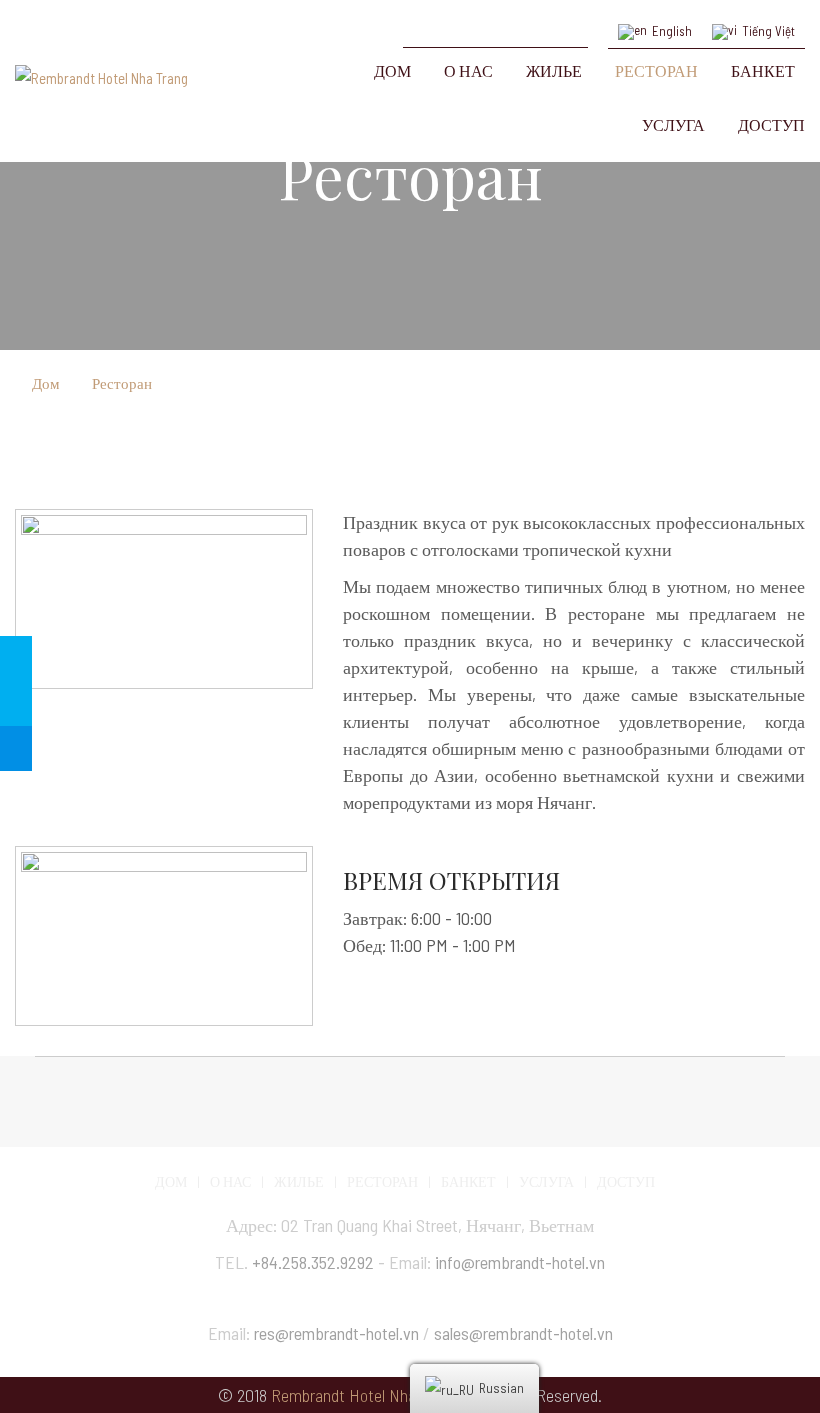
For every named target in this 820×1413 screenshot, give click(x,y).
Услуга (546, 1181)
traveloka (532, 22)
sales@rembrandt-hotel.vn (523, 1333)
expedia (458, 22)
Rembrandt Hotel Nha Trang (364, 1395)
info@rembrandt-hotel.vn (520, 1262)
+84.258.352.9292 (313, 1262)
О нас (230, 1181)
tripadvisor (421, 22)
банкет (468, 1181)
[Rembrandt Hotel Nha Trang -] (165, 83)
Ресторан (122, 383)
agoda (569, 22)
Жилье (299, 1181)
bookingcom (495, 22)
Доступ (626, 1181)
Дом (46, 383)
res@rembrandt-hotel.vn (336, 1333)
